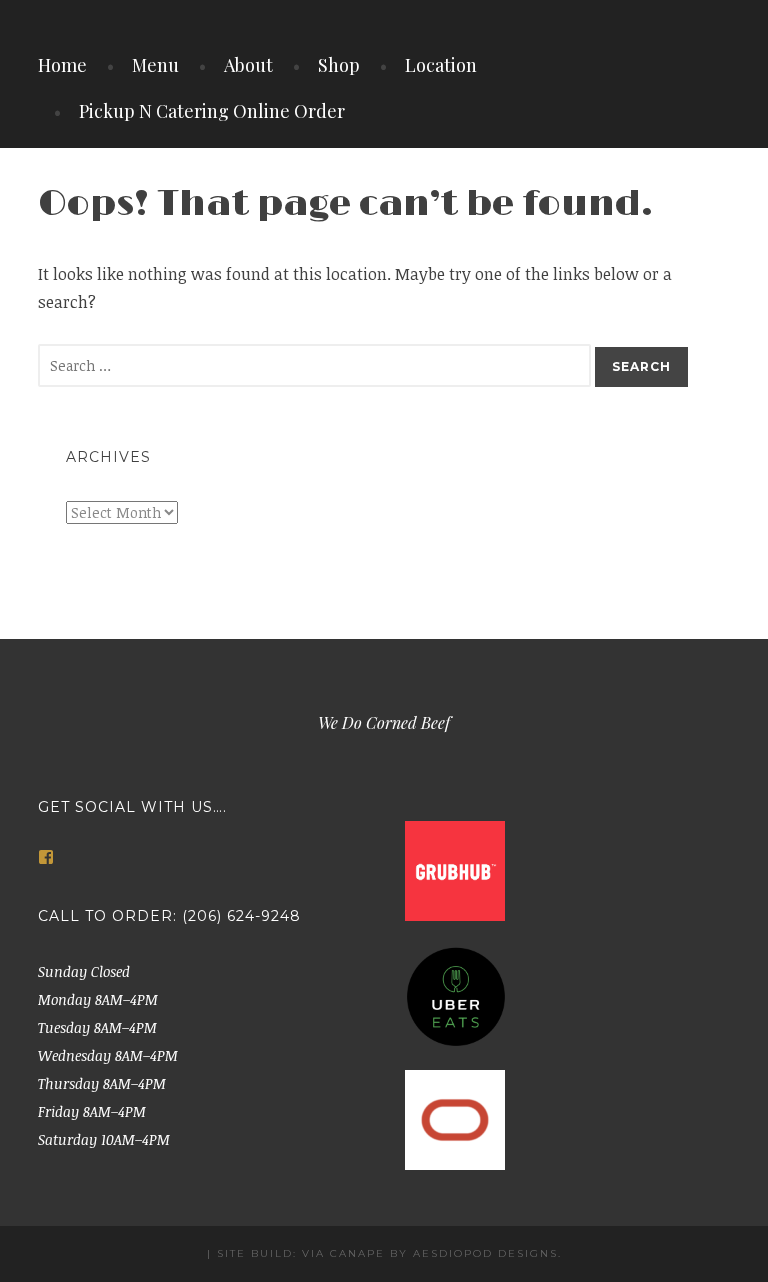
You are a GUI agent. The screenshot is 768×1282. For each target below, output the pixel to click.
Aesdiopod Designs (485, 1253)
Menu (155, 65)
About (248, 65)
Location (441, 65)
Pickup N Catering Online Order (212, 111)
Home (62, 65)
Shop (339, 65)
